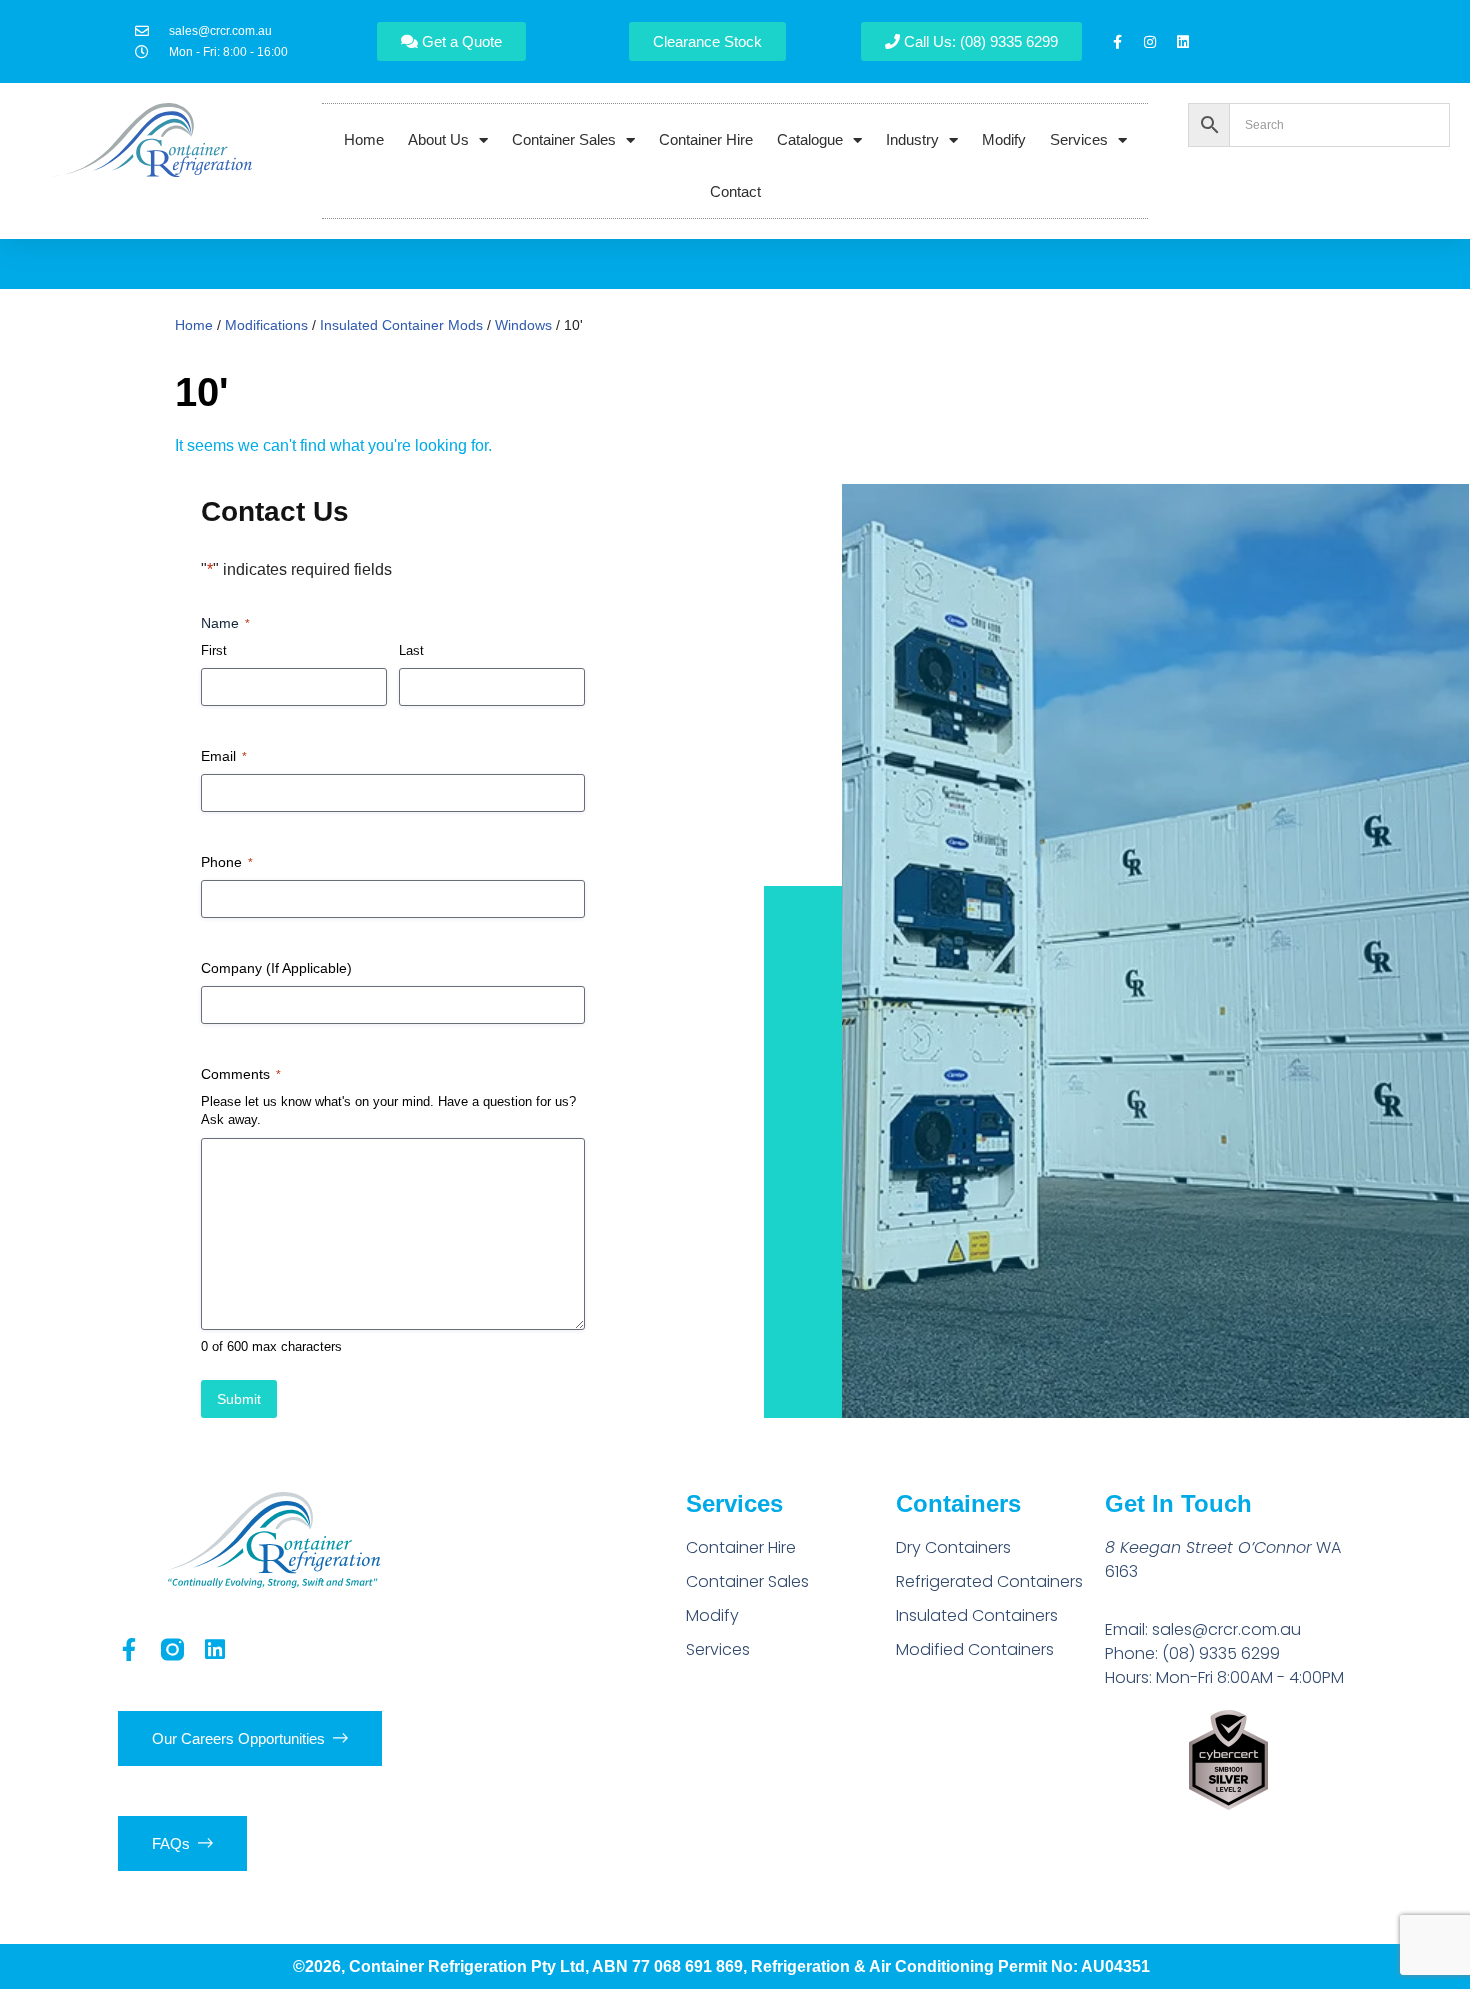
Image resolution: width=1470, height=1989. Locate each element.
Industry (912, 139)
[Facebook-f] (1117, 42)
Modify (1004, 139)
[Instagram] (1150, 42)
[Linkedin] (1183, 42)
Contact (735, 191)
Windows (523, 325)
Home (364, 139)
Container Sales (564, 139)
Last (411, 650)
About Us (438, 139)
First (214, 650)
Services (1079, 139)
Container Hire (706, 139)
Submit (239, 1399)
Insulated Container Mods (401, 325)
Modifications (266, 325)
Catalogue (810, 139)
